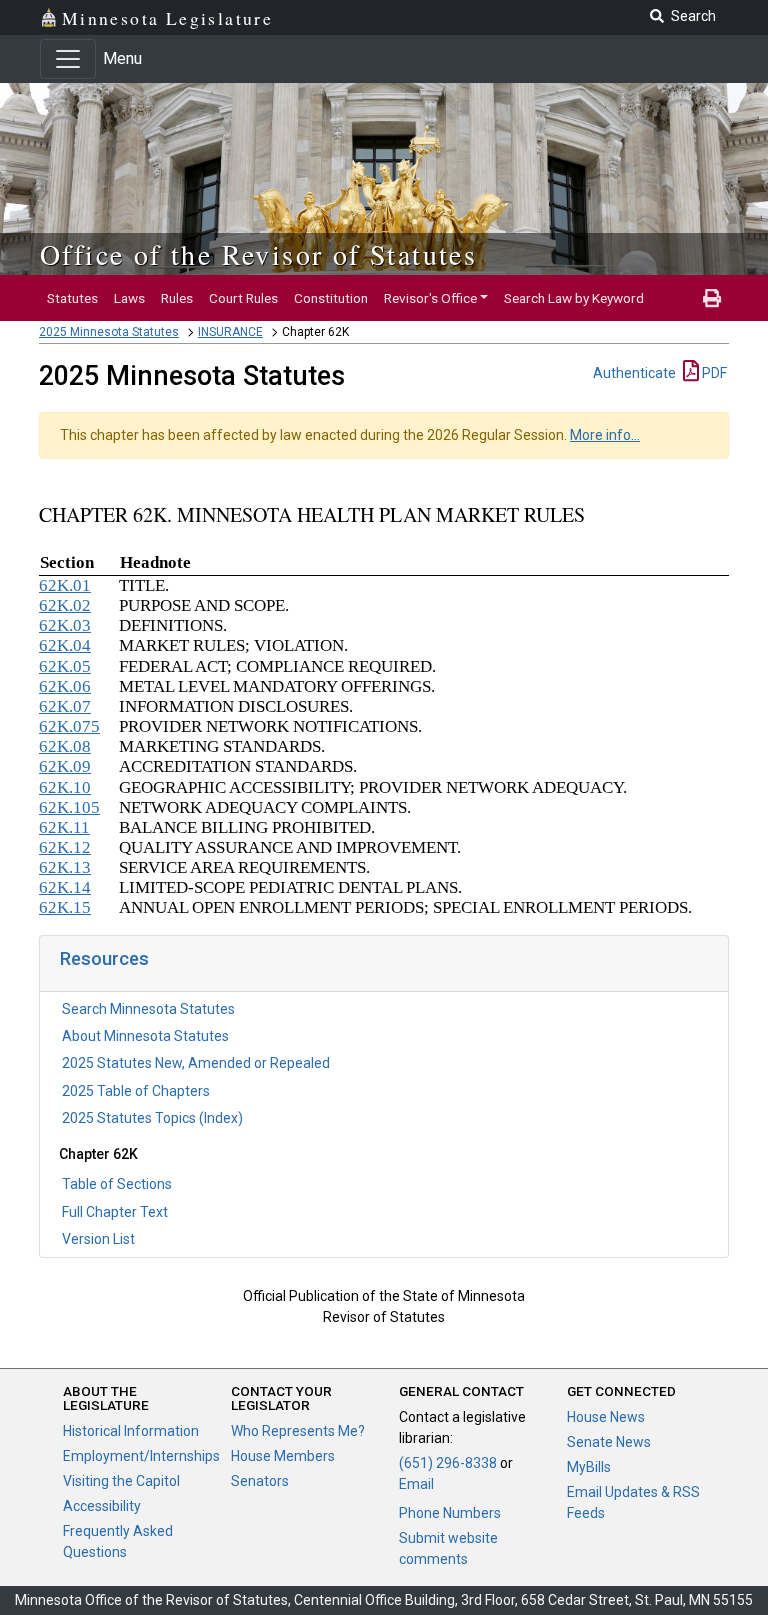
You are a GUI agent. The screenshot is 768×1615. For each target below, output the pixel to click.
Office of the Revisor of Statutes (258, 254)
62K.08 (65, 746)
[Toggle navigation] (68, 59)
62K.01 (65, 585)
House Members (283, 1456)
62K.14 (65, 887)
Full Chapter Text (115, 1212)
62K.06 (65, 686)
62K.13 (65, 867)
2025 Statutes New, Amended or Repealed (196, 1063)
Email (416, 1484)
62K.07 (65, 706)
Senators (260, 1481)
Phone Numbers (450, 1513)
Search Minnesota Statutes (148, 1009)
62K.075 (69, 726)
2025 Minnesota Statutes (109, 332)
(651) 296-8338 (448, 1463)
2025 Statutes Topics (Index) (152, 1118)
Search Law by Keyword (574, 298)
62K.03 (65, 625)
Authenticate (634, 373)
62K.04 (65, 645)
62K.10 (65, 787)
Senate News (609, 1442)
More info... (605, 435)
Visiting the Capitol (121, 1481)
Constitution (331, 298)
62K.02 (65, 605)
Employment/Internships (141, 1456)
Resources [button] (104, 958)
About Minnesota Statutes (145, 1036)
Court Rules (243, 298)
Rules (177, 298)
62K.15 (65, 907)
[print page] (712, 298)
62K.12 (65, 847)
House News (606, 1417)
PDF (713, 373)
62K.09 (65, 766)
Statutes (72, 298)
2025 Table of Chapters (136, 1091)
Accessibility (102, 1506)
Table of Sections (117, 1184)
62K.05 (65, 666)
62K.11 (64, 827)
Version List (98, 1239)
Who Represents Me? (298, 1431)
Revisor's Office (430, 298)
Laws (129, 298)
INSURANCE (230, 332)
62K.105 (69, 807)
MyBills (589, 1467)
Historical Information (131, 1431)
